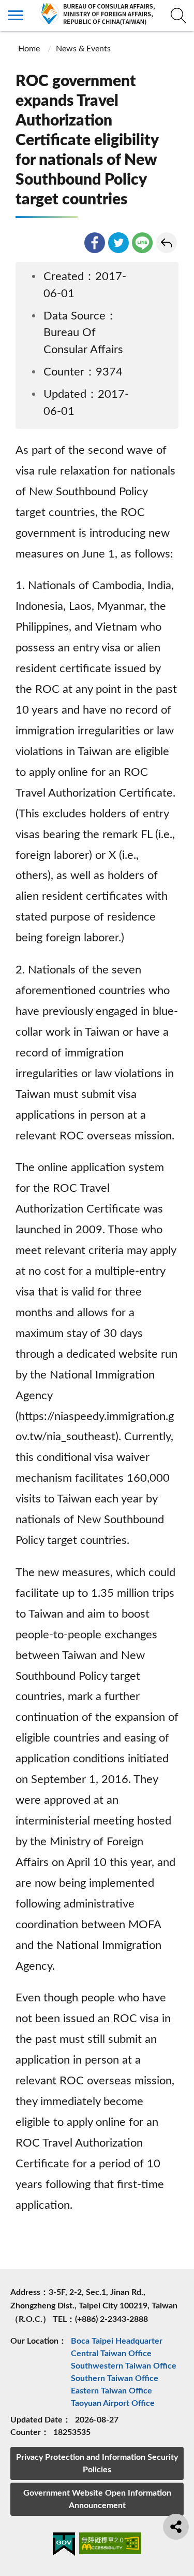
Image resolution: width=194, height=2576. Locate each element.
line (142, 243)
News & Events (83, 49)
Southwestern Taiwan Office (124, 2366)
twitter (118, 243)
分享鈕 (176, 2527)
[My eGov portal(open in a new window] (64, 2546)
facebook (95, 243)
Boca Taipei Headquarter (117, 2341)
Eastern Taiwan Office (111, 2391)
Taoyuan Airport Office (113, 2403)
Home (29, 49)
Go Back (167, 243)
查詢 (178, 16)
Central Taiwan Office (111, 2354)
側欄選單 (16, 16)
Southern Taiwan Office (115, 2378)
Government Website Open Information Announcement (97, 2499)
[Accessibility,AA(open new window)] (110, 2545)
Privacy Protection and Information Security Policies (97, 2463)
